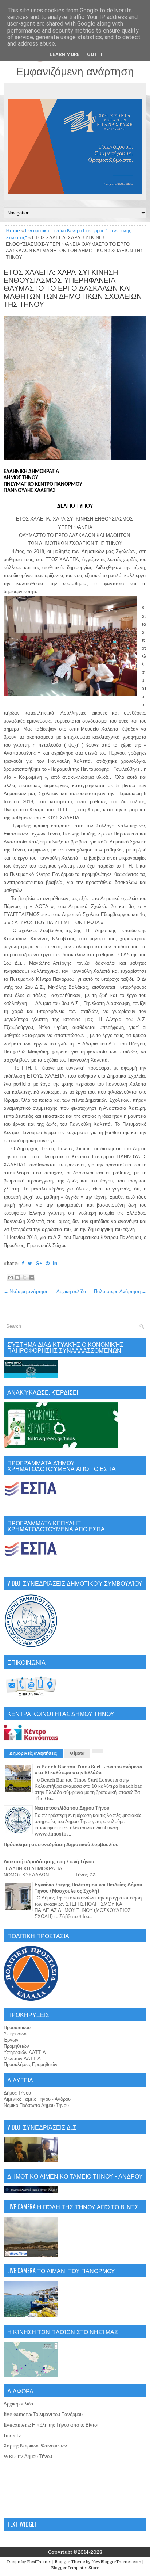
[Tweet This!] (30, 1263)
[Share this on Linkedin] (55, 1263)
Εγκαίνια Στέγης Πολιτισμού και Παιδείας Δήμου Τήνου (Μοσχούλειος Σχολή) (88, 1888)
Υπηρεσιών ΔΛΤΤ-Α (25, 2052)
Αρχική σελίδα (71, 1291)
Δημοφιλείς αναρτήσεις (33, 1753)
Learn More (65, 54)
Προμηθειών (16, 2046)
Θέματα (77, 1753)
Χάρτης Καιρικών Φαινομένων (35, 2446)
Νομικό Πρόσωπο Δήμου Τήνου (36, 2105)
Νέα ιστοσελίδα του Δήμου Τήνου (72, 1808)
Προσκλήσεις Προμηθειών (31, 2064)
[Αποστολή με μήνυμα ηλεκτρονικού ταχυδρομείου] (11, 1277)
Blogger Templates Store (75, 2568)
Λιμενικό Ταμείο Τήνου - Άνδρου (37, 2099)
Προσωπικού (17, 2028)
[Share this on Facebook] (23, 1263)
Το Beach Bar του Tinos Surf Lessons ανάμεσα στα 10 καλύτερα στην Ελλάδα (88, 1770)
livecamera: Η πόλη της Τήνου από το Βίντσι (51, 2425)
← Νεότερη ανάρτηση (26, 1291)
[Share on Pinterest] (48, 1263)
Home (13, 231)
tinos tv (12, 2436)
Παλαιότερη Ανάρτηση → (120, 1291)
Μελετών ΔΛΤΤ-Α (22, 2059)
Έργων (11, 2040)
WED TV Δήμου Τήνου (28, 2456)
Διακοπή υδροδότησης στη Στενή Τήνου (49, 1862)
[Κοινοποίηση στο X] (24, 1277)
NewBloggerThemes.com (116, 2562)
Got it (95, 54)
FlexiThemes (39, 2562)
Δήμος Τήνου (17, 2093)
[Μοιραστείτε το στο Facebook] (31, 1277)
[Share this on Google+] (39, 1263)
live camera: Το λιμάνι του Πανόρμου (43, 2414)
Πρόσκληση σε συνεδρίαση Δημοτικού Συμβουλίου (61, 1845)
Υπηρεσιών (16, 2034)
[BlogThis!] (17, 1277)
